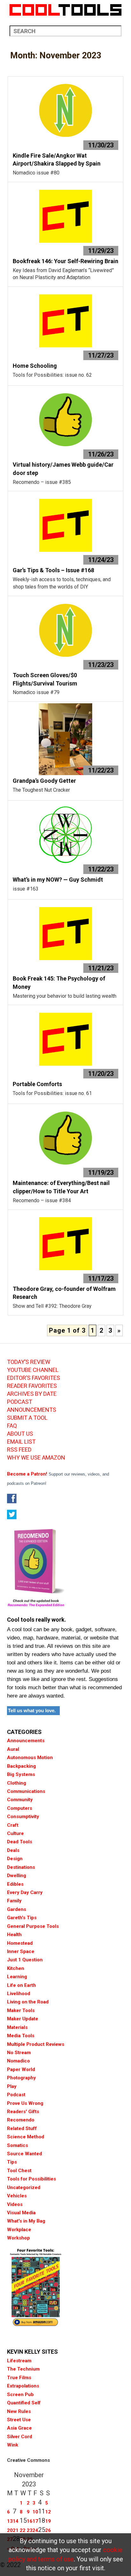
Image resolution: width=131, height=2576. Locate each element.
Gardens (17, 1909)
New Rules (19, 2411)
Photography (21, 2078)
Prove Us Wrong (25, 2103)
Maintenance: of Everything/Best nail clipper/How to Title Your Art (61, 1187)
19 (48, 2521)
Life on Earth (21, 1985)
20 (10, 2530)
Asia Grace (19, 2428)
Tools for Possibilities (31, 2179)
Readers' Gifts (23, 2112)
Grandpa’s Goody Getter (44, 781)
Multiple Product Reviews (36, 2044)
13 (10, 2521)
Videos (15, 2204)
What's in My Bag (26, 2221)
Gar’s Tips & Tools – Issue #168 (53, 570)
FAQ (12, 1426)
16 (30, 2521)
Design (15, 1859)
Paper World (21, 2069)
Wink (13, 2445)
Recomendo (21, 2120)
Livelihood (19, 1994)
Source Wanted (24, 2154)
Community (20, 1800)
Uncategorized (24, 2187)
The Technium (23, 2369)
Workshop (18, 2238)
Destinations (21, 1867)
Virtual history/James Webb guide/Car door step (63, 469)
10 (35, 2512)
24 (35, 2530)
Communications (26, 1791)
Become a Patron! (27, 1474)
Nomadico (18, 2061)
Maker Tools (21, 2010)
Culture (15, 1833)
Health (14, 1935)
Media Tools (21, 2036)
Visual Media (21, 2213)
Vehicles (17, 2196)
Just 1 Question (25, 1960)
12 (48, 2512)
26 (48, 2530)
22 (23, 2530)
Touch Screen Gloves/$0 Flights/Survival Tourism (45, 679)
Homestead (20, 1943)
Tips (12, 2162)
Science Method (26, 2137)
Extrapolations (23, 2386)
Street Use (19, 2420)
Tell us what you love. (32, 1710)
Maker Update (23, 2019)
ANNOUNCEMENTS (32, 1410)
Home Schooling (35, 366)
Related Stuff (22, 2128)
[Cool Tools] (65, 10)
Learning (17, 1977)
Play (12, 2086)
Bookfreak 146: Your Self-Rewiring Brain (65, 261)
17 (35, 2521)
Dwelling (17, 1876)
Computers (20, 1808)
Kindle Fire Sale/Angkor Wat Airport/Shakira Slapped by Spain (57, 160)
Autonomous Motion (30, 1758)
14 (16, 2521)
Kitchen (16, 1968)
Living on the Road (28, 2002)
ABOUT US (20, 1434)
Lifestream (19, 2361)
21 (16, 2530)
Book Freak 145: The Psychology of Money (59, 983)
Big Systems (21, 1774)
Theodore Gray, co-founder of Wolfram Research (64, 1293)
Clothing (17, 1783)
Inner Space (21, 1951)
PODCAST (20, 1402)
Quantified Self (24, 2403)
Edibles (15, 1884)
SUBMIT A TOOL (27, 1418)
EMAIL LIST (21, 1442)
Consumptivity (23, 1817)
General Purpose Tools (33, 1926)
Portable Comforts (37, 1084)
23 (30, 2530)
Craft (13, 1825)
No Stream (19, 2053)
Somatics (17, 2145)
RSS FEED (19, 1450)
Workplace (19, 2230)
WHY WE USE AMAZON (36, 1458)
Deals (13, 1850)
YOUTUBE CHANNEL (33, 1370)
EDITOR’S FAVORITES (34, 1378)
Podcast (16, 2095)
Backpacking (21, 1766)
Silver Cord (20, 2437)
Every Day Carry (25, 1892)
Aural (13, 1749)
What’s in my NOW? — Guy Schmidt (58, 880)
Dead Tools (20, 1842)
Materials (17, 2027)
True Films (19, 2378)
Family (14, 1901)
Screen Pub (20, 2395)
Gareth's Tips (22, 1918)
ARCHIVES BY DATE (32, 1394)
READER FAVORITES (32, 1386)
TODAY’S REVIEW (29, 1362)
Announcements (26, 1741)
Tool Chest (19, 2171)
